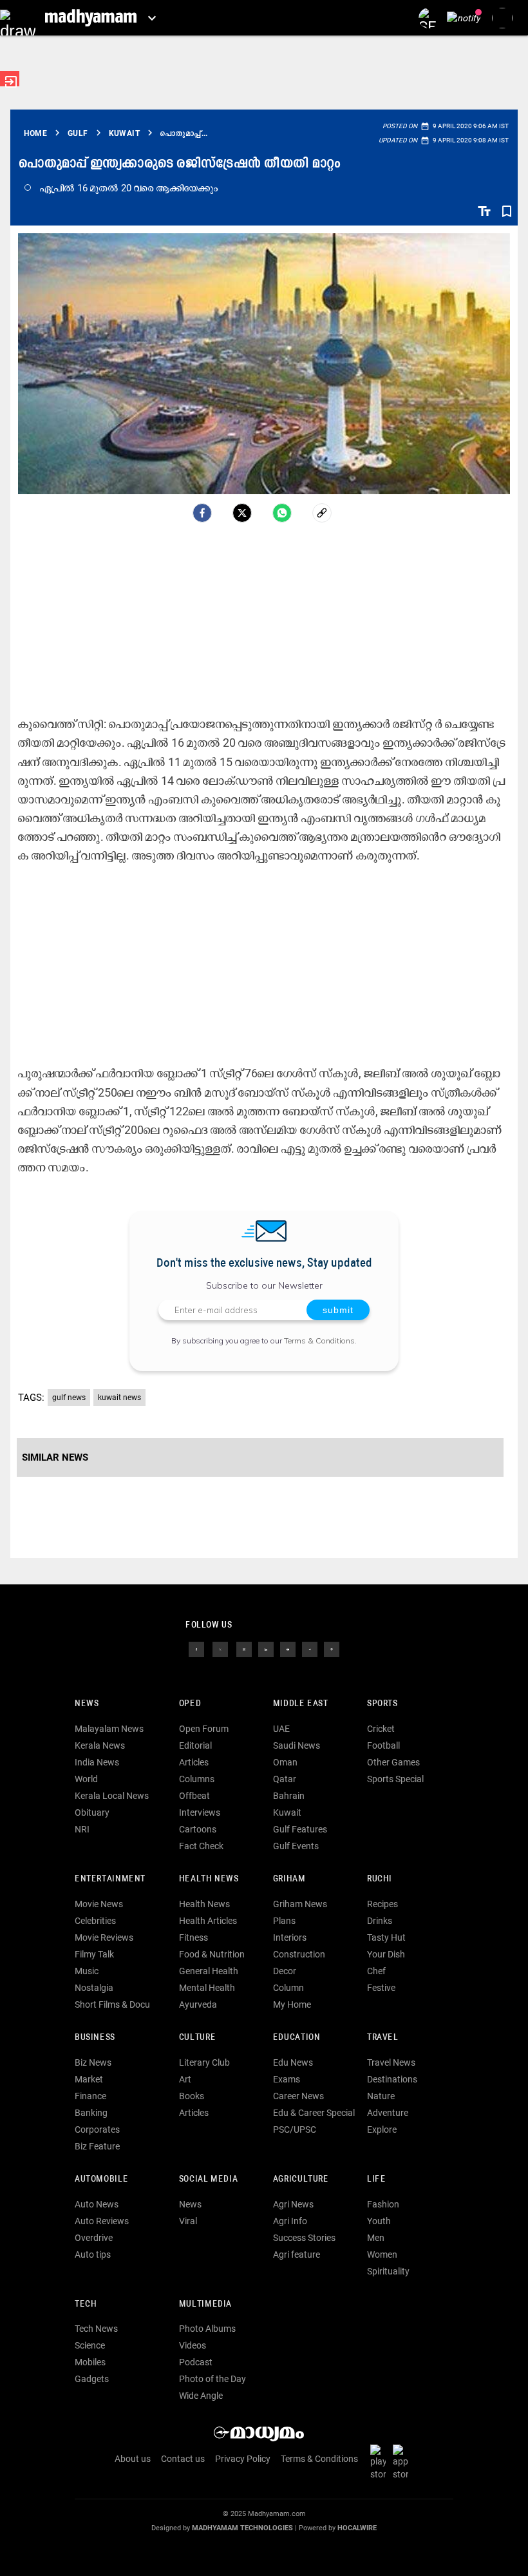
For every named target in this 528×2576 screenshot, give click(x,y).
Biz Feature (97, 2146)
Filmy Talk (94, 1954)
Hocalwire (357, 2528)
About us (133, 2459)
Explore (382, 2129)
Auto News (97, 2204)
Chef (376, 1971)
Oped (190, 1704)
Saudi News (297, 1745)
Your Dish (386, 1954)
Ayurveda (198, 2004)
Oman (285, 1762)
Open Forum (204, 1729)
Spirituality (388, 2271)
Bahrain (289, 1796)
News (87, 1704)
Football (383, 1745)
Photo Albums (207, 2329)
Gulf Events (296, 1846)
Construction (299, 1954)
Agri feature (297, 2254)
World (86, 1779)
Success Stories (304, 2238)
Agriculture (301, 2179)
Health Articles (208, 1921)
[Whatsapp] (282, 513)
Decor (285, 1971)
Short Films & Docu (112, 2004)
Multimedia (205, 2304)
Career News (298, 2096)
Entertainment (110, 1879)
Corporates (97, 2129)
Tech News (96, 2329)
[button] (18, 18)
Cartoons (198, 1829)
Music (87, 1971)
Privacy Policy (243, 2459)
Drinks (380, 1921)
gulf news (69, 1398)
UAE (281, 1729)
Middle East (301, 1704)
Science (90, 2345)
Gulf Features (300, 1829)
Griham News (300, 1904)
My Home (292, 2004)
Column (288, 1988)
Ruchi (380, 1879)
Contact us (183, 2459)
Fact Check (201, 1846)
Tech (86, 2304)
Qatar (285, 1779)
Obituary (92, 1812)
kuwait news (119, 1398)
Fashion (383, 2204)
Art (185, 2079)
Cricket (381, 1729)
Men (376, 2238)
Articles (194, 1762)
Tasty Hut (386, 1937)
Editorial (195, 1745)
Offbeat (194, 1796)
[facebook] (202, 513)
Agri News (293, 2204)
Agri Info (290, 2221)
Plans (284, 1921)
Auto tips (93, 2254)
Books (192, 2096)
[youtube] (288, 1649)
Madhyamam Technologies (242, 2528)
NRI (82, 1829)
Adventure (388, 2113)
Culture (197, 2038)
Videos (193, 2345)
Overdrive (94, 2238)
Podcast (196, 2362)
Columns (197, 1779)
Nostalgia (94, 1988)
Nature (381, 2096)
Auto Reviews (102, 2221)
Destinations (392, 2079)
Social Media (208, 2179)
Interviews (200, 1812)
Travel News (391, 2062)
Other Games (393, 1762)
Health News (209, 1879)
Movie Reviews (104, 1937)
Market (89, 2079)
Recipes (382, 1904)
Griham (289, 1879)
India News (97, 1762)
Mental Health (207, 1988)
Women (382, 2254)
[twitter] (220, 1649)
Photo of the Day (212, 2379)
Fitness (193, 1937)
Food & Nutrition (212, 1954)
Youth (379, 2221)
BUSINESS (95, 2038)
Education (297, 2038)
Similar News (55, 1457)
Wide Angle (201, 2396)
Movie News (99, 1904)
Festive (381, 1988)
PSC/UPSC (295, 2129)
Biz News (93, 2062)
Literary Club (204, 2062)
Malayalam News (109, 1729)
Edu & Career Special (314, 2113)
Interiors (290, 1937)
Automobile (101, 2179)
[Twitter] (242, 513)
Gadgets (92, 2379)
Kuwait (287, 1812)
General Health (209, 1971)
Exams (287, 2079)
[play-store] (381, 2462)
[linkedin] (266, 1649)
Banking (91, 2113)
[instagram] (244, 1649)
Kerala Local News (112, 1796)
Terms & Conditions (319, 1341)
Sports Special (395, 1779)
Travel (383, 2038)
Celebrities (95, 1921)
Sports (382, 1704)
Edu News (293, 2062)
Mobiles (90, 2362)
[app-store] (403, 2462)
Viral (188, 2221)
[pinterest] (332, 1649)
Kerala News (100, 1745)
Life (376, 2179)
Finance (90, 2096)
